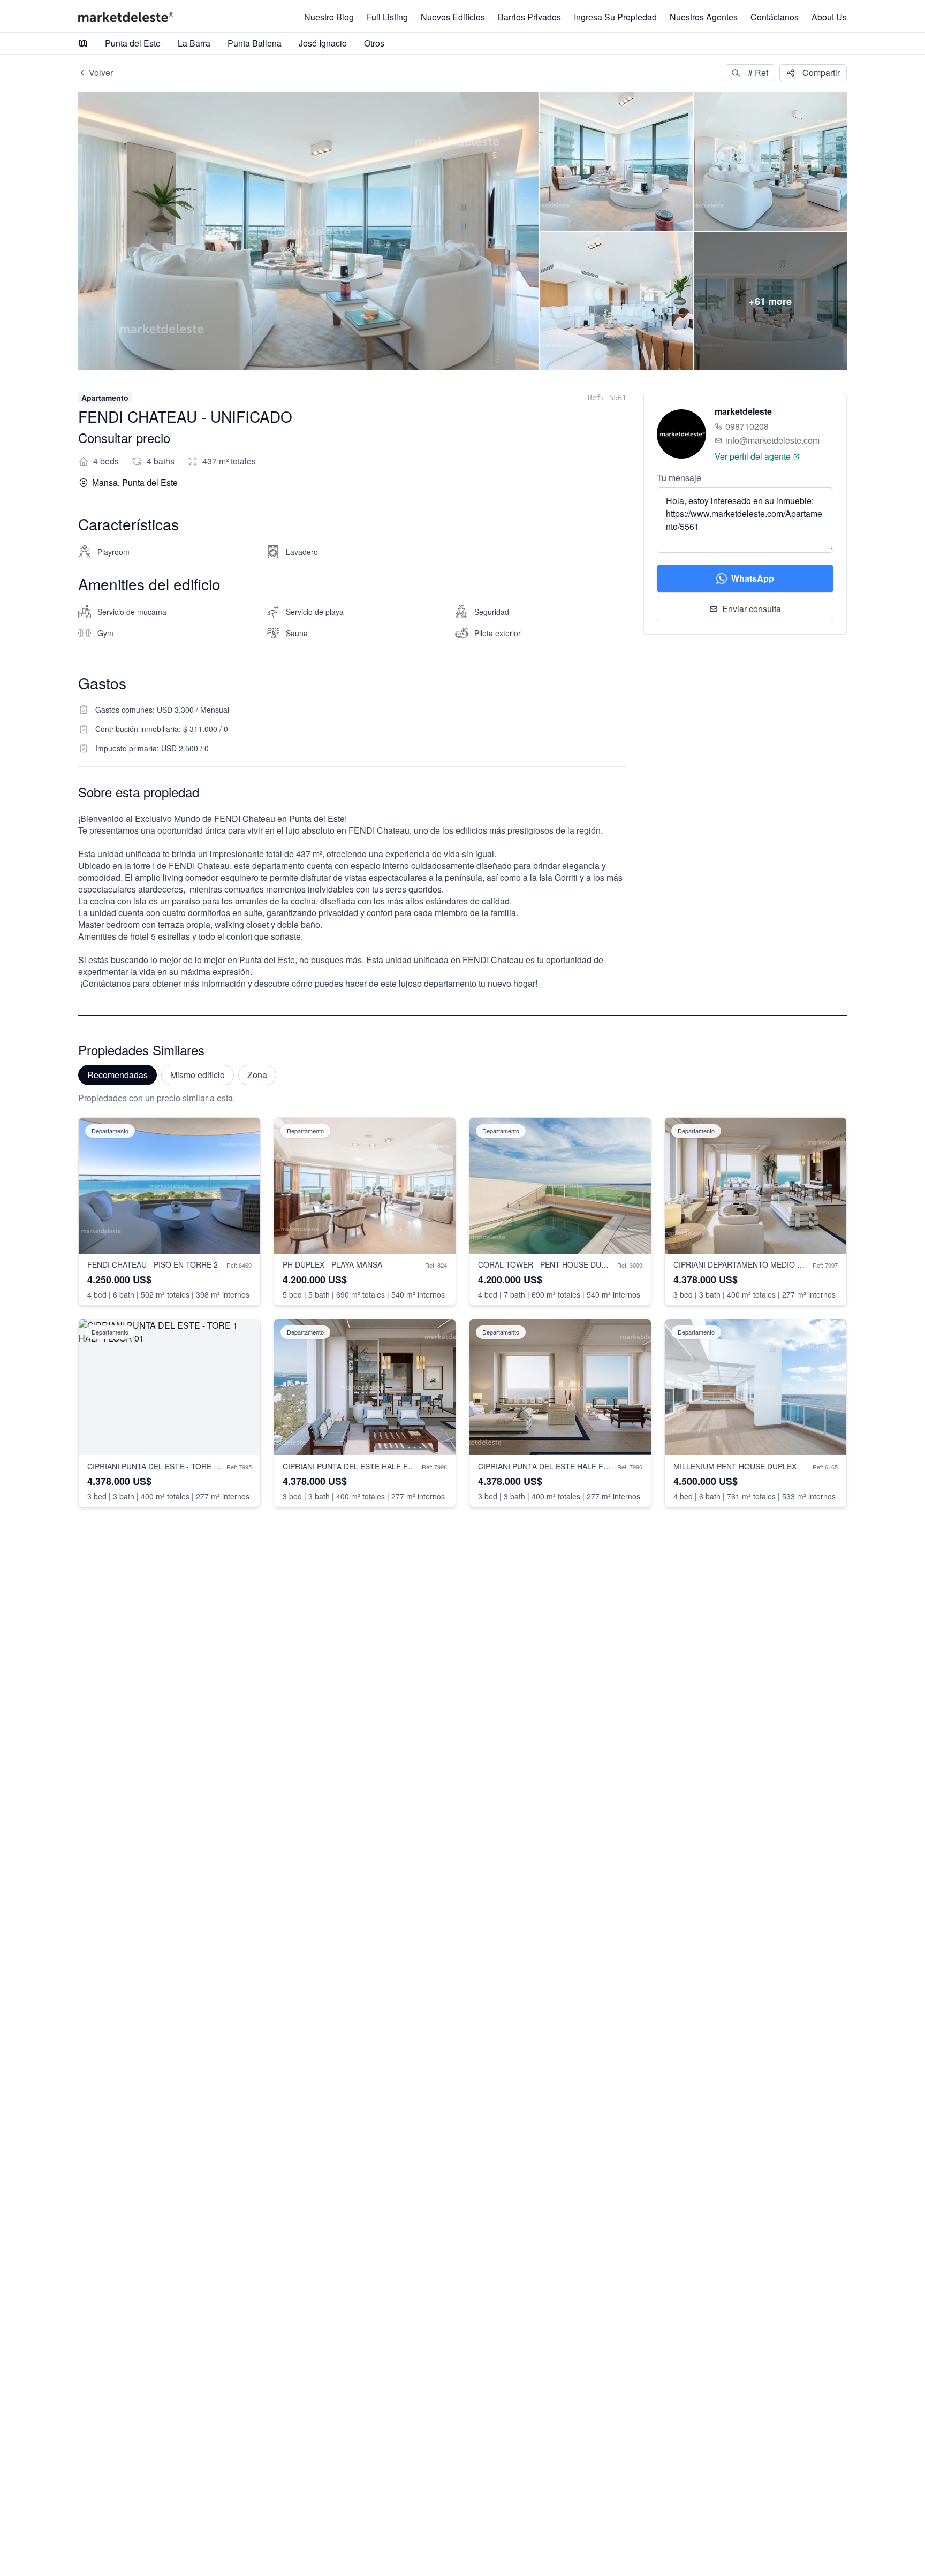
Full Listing (387, 17)
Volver (101, 73)
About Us (829, 17)
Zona (257, 1075)
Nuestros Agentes (704, 17)
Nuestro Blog (329, 17)
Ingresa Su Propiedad (615, 17)
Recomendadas (117, 1075)
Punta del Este (133, 43)
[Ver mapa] (83, 43)
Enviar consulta (752, 609)
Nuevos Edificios (453, 17)
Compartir (821, 73)
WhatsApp (753, 578)
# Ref (758, 73)
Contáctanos (775, 17)
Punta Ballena (255, 43)
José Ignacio (323, 43)
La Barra (194, 43)
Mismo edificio (198, 1075)
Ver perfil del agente (753, 456)
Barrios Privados (529, 17)
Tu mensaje (679, 478)
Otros (374, 43)
